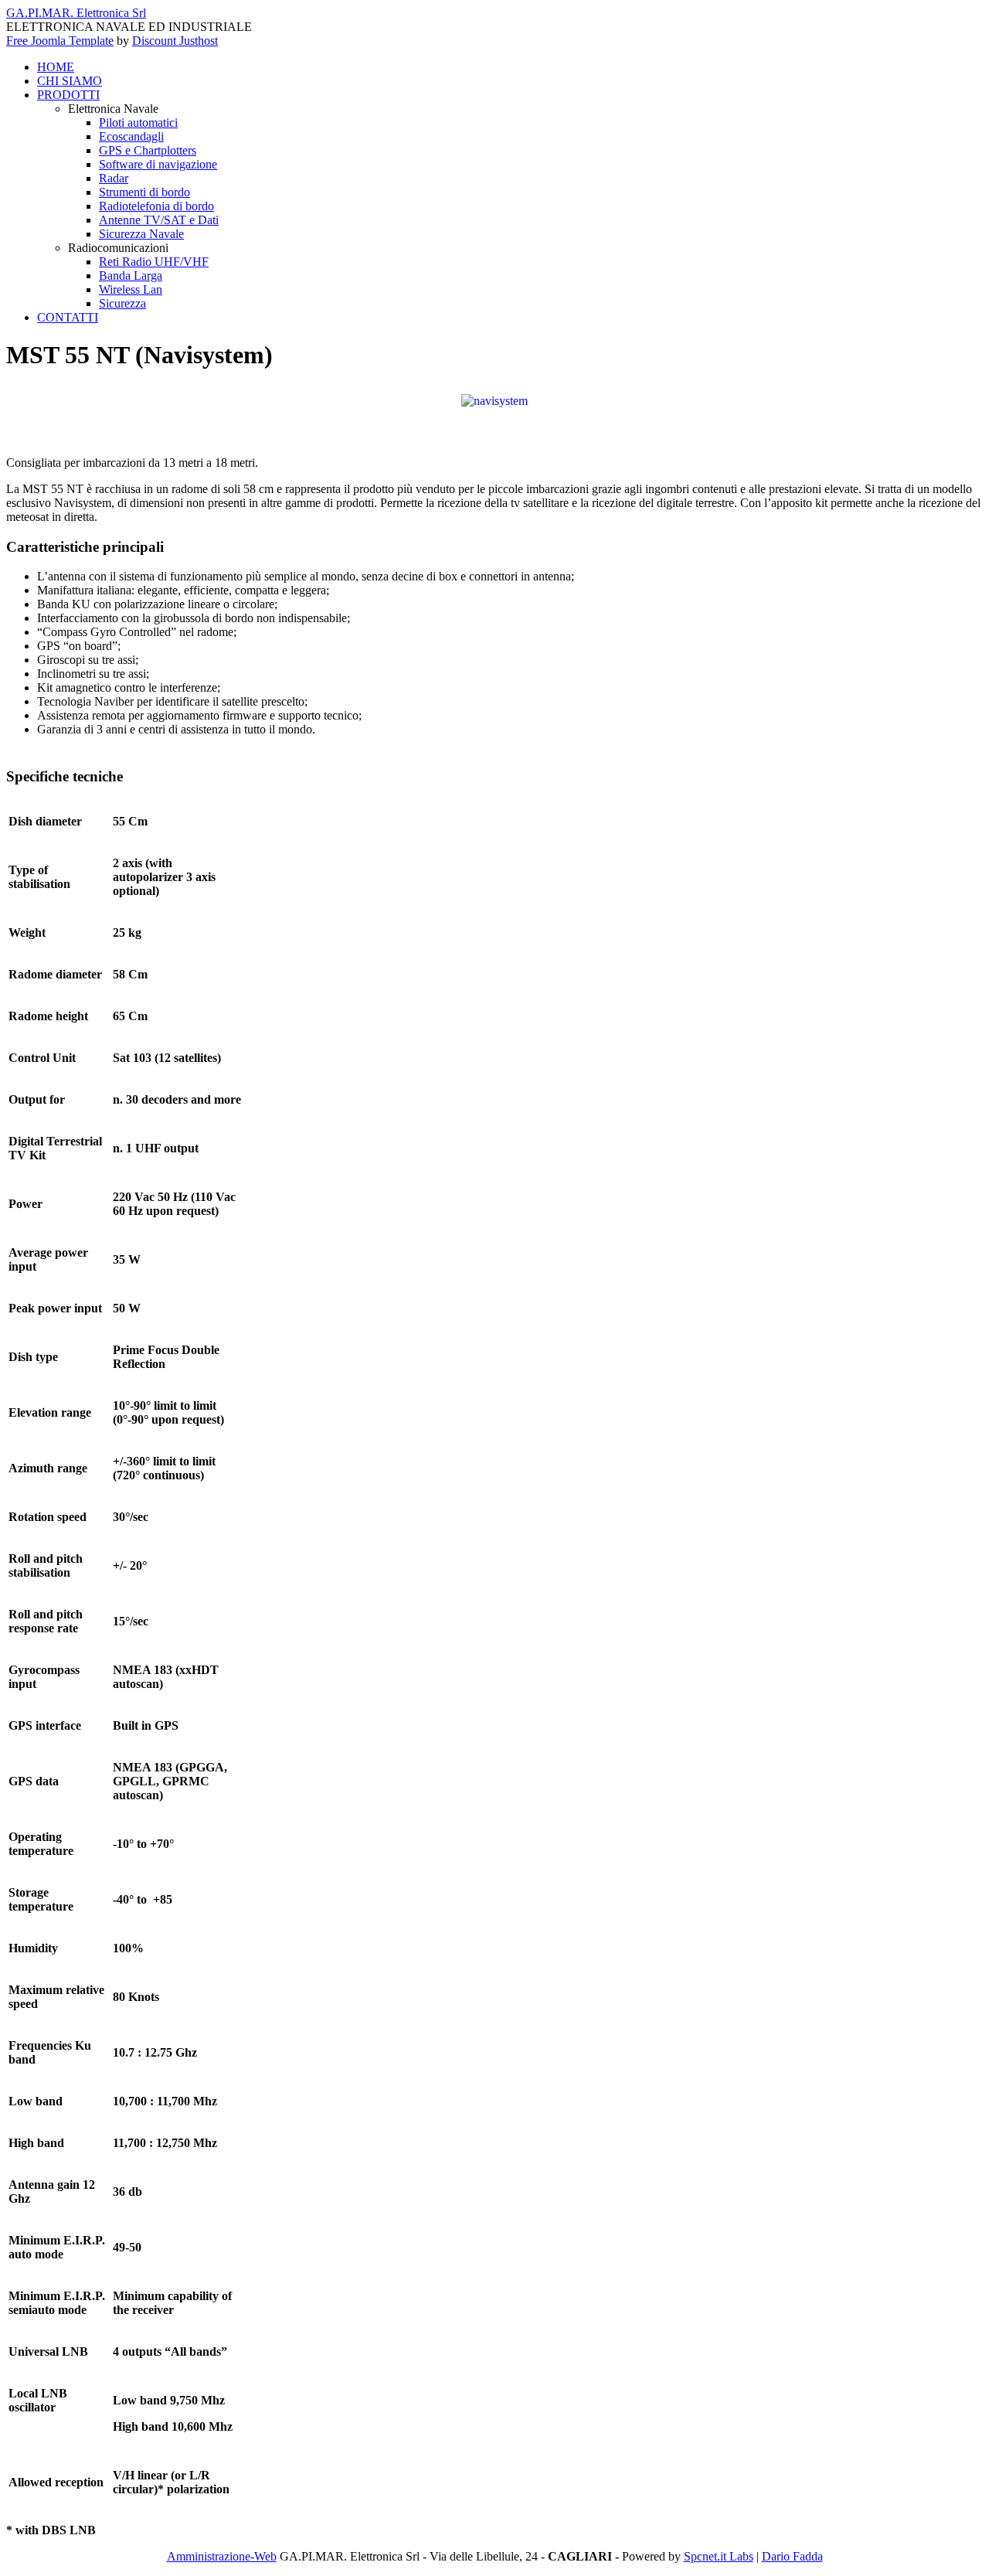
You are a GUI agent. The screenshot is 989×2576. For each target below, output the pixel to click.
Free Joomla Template (60, 41)
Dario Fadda (792, 2556)
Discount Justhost (175, 41)
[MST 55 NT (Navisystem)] (494, 400)
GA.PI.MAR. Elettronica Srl (76, 13)
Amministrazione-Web (222, 2556)
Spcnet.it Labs (719, 2556)
